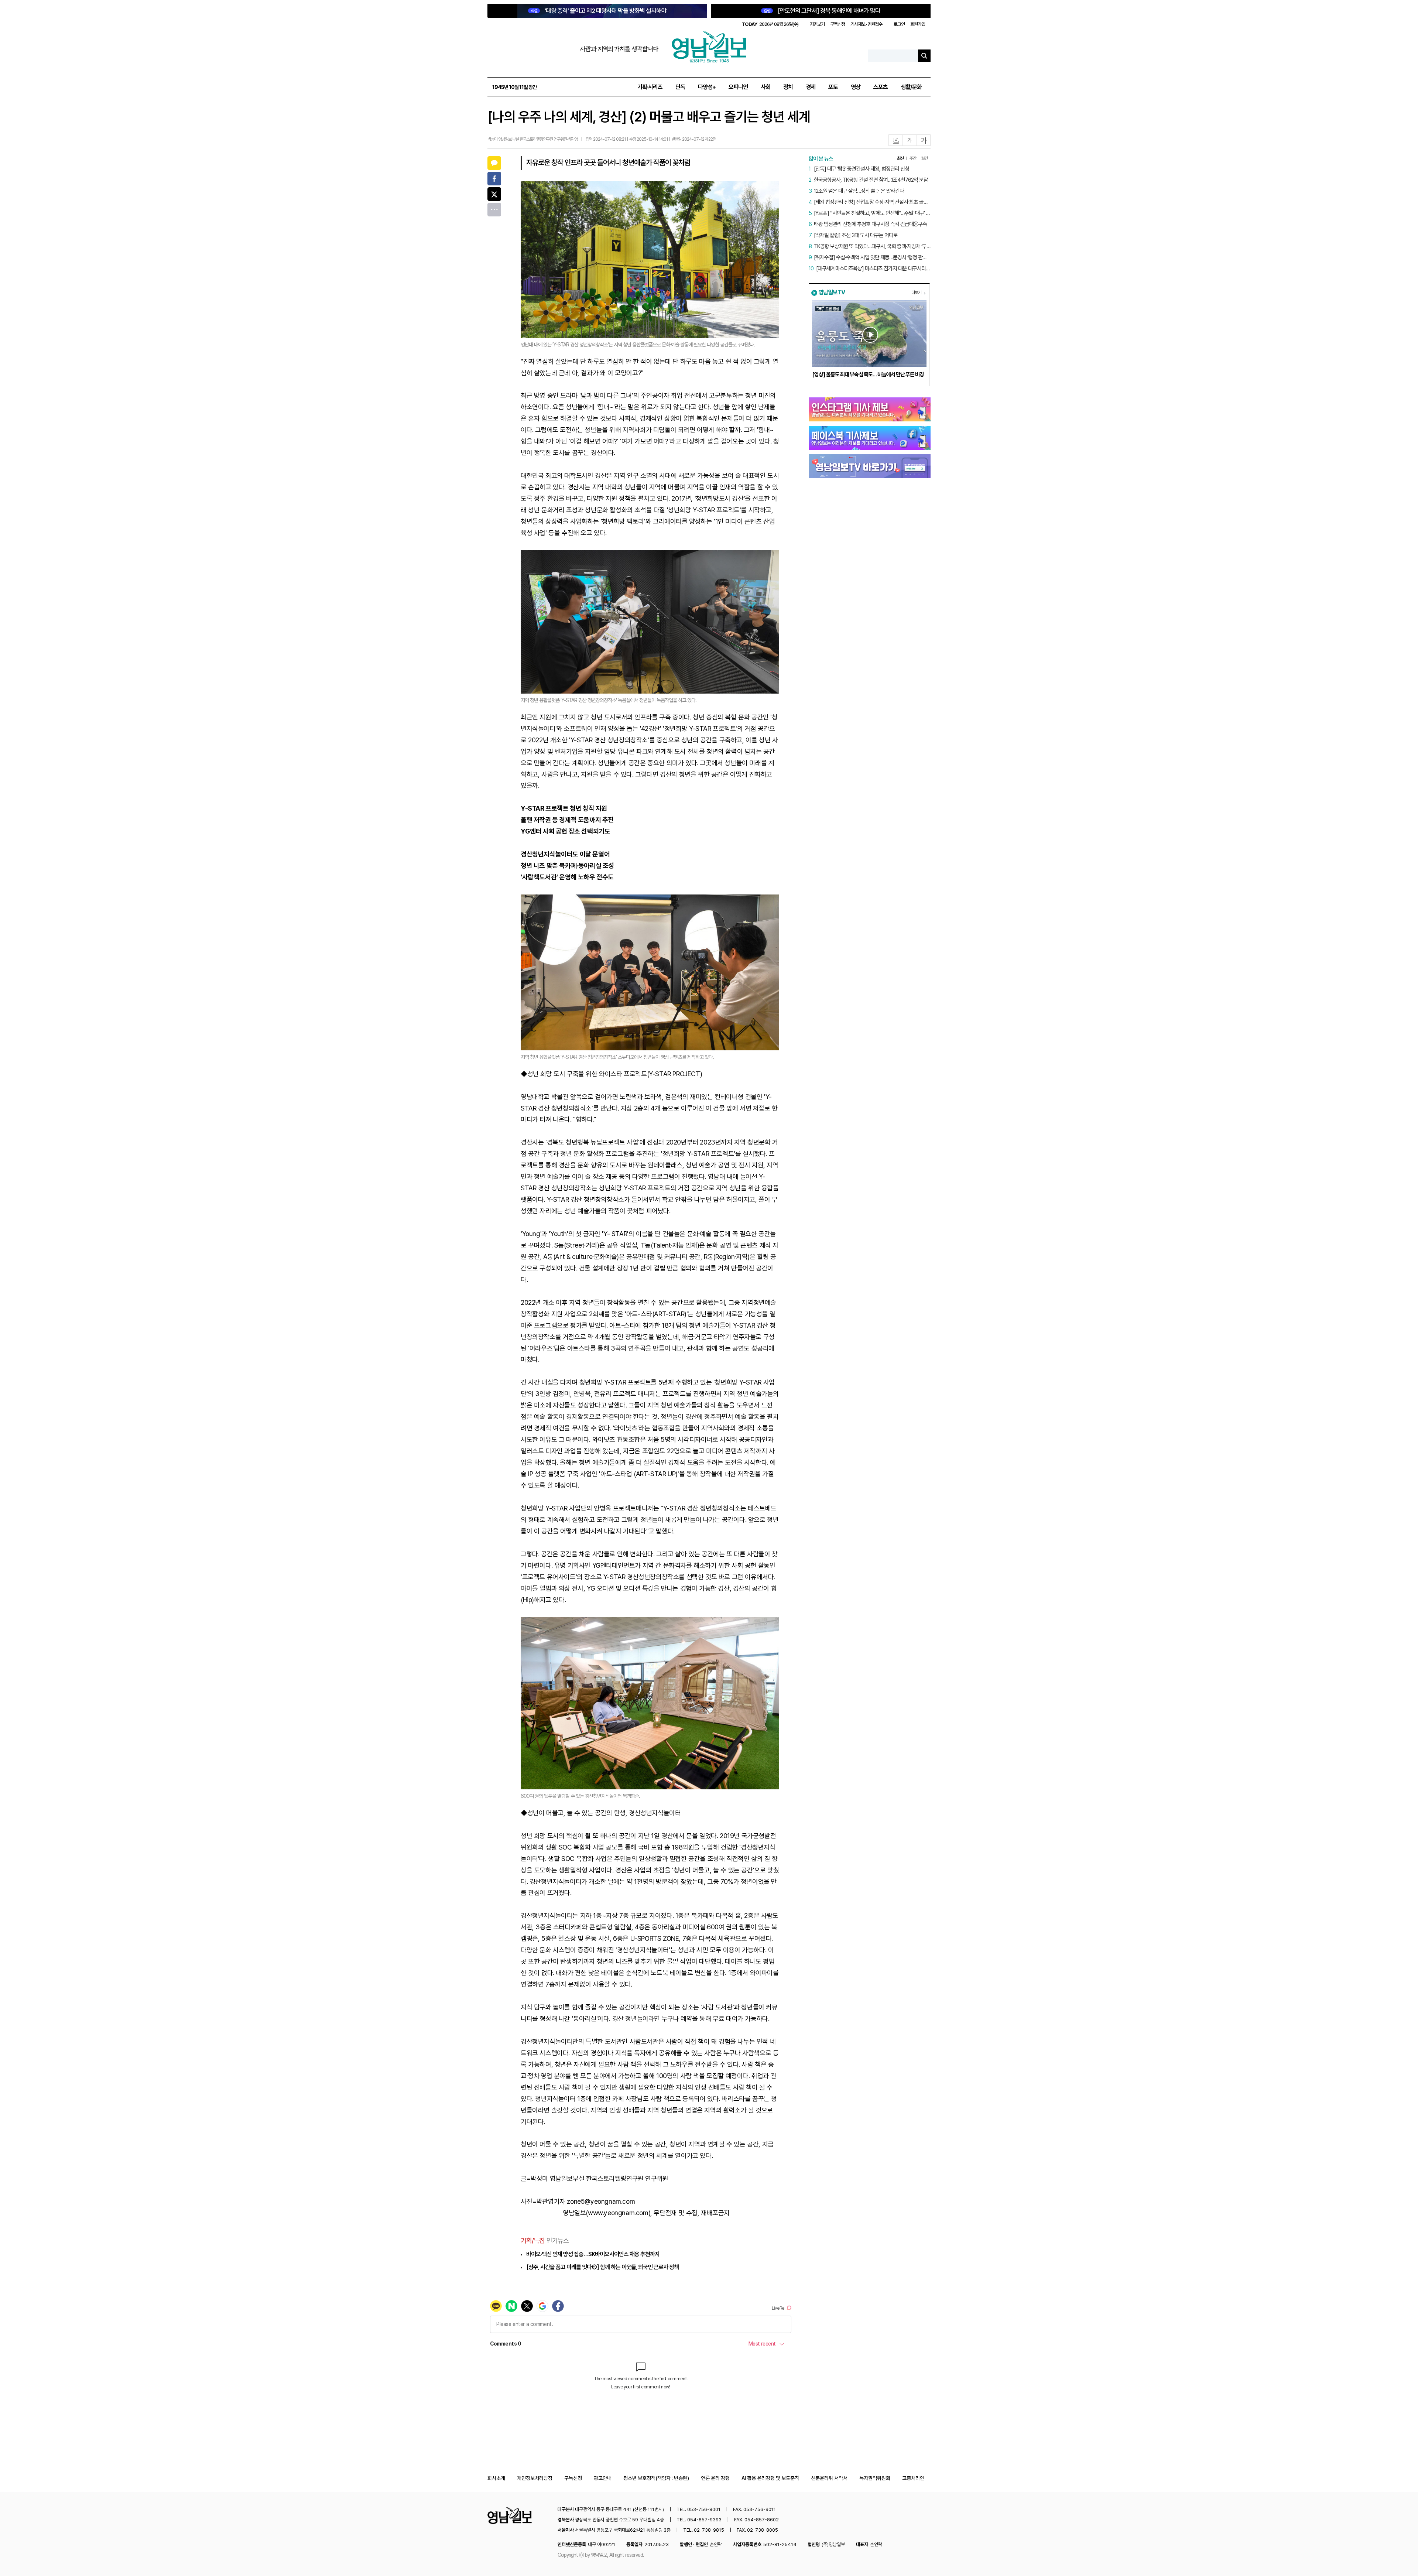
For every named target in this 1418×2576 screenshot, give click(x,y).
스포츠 (881, 87)
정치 (788, 87)
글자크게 (924, 141)
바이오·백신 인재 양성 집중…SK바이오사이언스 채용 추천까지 (593, 2254)
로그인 (899, 24)
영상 (856, 87)
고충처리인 (913, 2478)
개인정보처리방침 (535, 2478)
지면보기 (817, 24)
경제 (811, 87)
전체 (494, 210)
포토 (833, 87)
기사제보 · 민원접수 (866, 24)
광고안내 (603, 2478)
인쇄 (896, 141)
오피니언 (738, 87)
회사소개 (496, 2478)
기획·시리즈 (650, 87)
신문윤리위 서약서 (829, 2478)
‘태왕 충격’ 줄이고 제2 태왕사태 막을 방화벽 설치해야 (599, 11)
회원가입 (918, 24)
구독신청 (838, 24)
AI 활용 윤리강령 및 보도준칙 (770, 2478)
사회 (765, 87)
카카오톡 (494, 163)
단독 (680, 87)
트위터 (494, 194)
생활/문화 (911, 87)
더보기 (916, 293)
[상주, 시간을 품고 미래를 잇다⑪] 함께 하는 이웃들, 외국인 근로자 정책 (602, 2267)
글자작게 (910, 141)
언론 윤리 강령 (715, 2478)
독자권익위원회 (875, 2478)
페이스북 (494, 179)
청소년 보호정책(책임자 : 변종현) (656, 2478)
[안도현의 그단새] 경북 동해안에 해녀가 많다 (822, 11)
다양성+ (707, 87)
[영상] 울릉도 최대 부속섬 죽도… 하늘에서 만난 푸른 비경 (868, 374)
